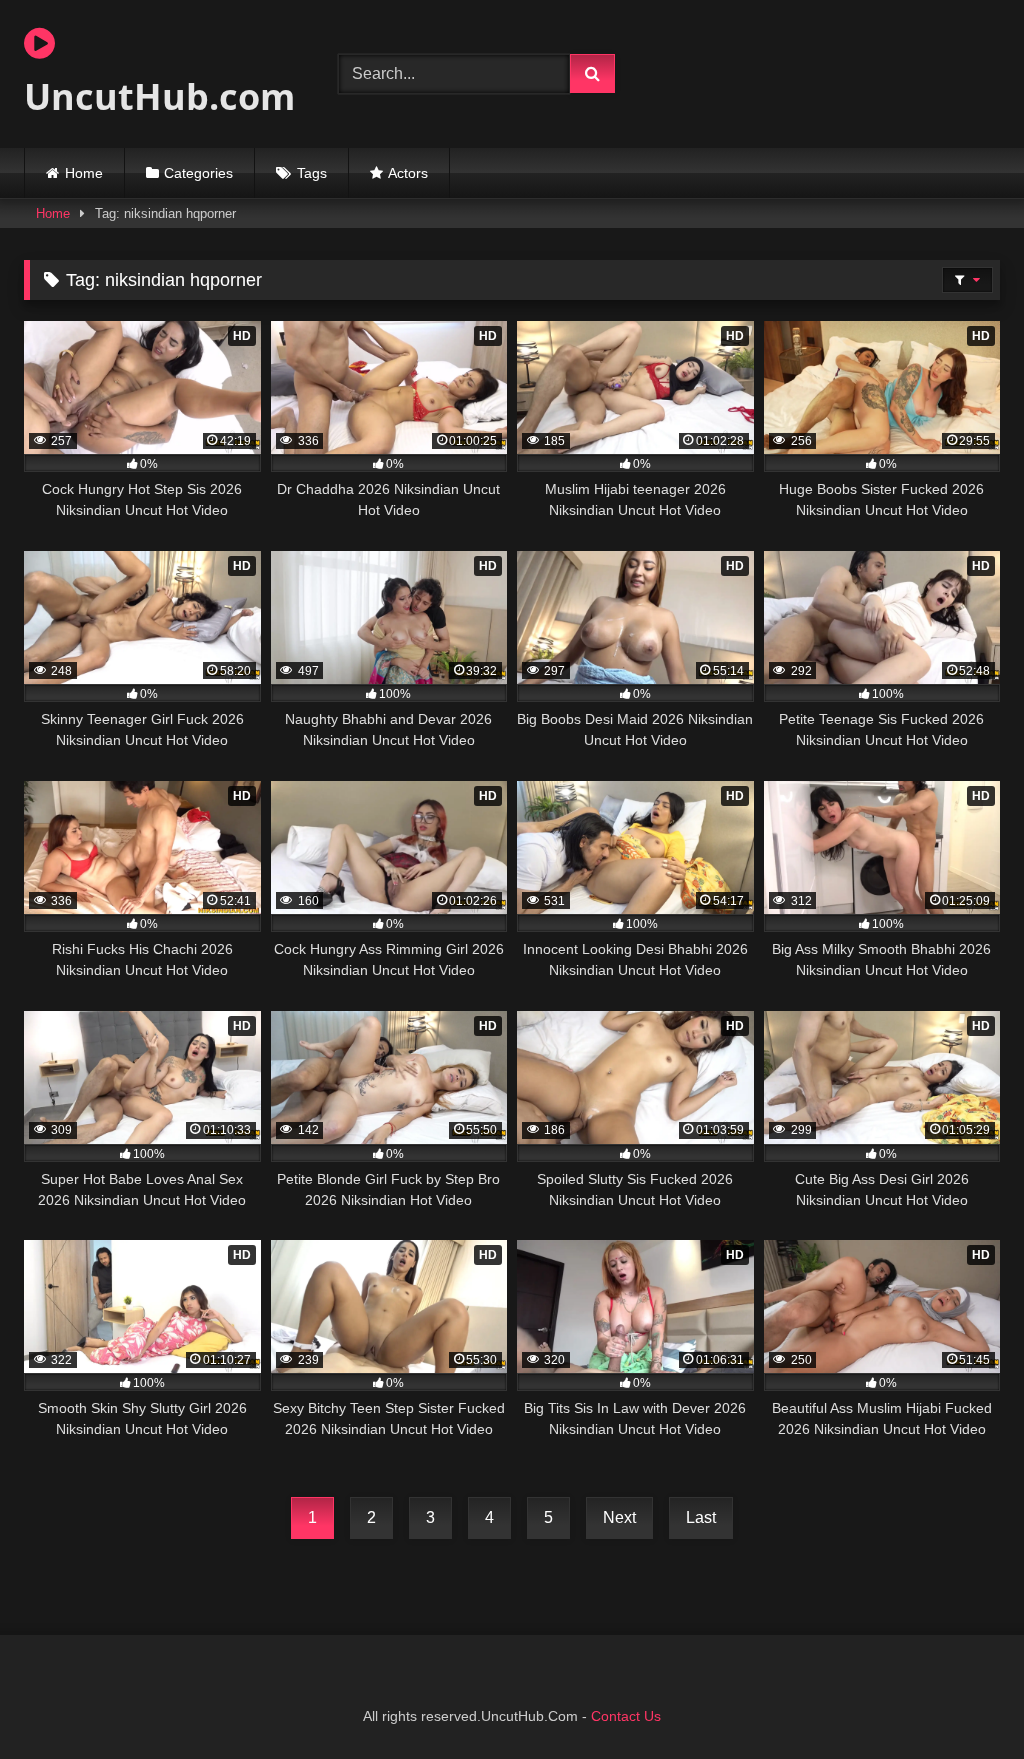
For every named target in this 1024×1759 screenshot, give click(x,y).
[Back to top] (962, 1699)
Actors (408, 173)
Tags (312, 173)
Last (701, 1517)
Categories (198, 173)
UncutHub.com (158, 96)
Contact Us (626, 1716)
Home (84, 173)
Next (619, 1517)
